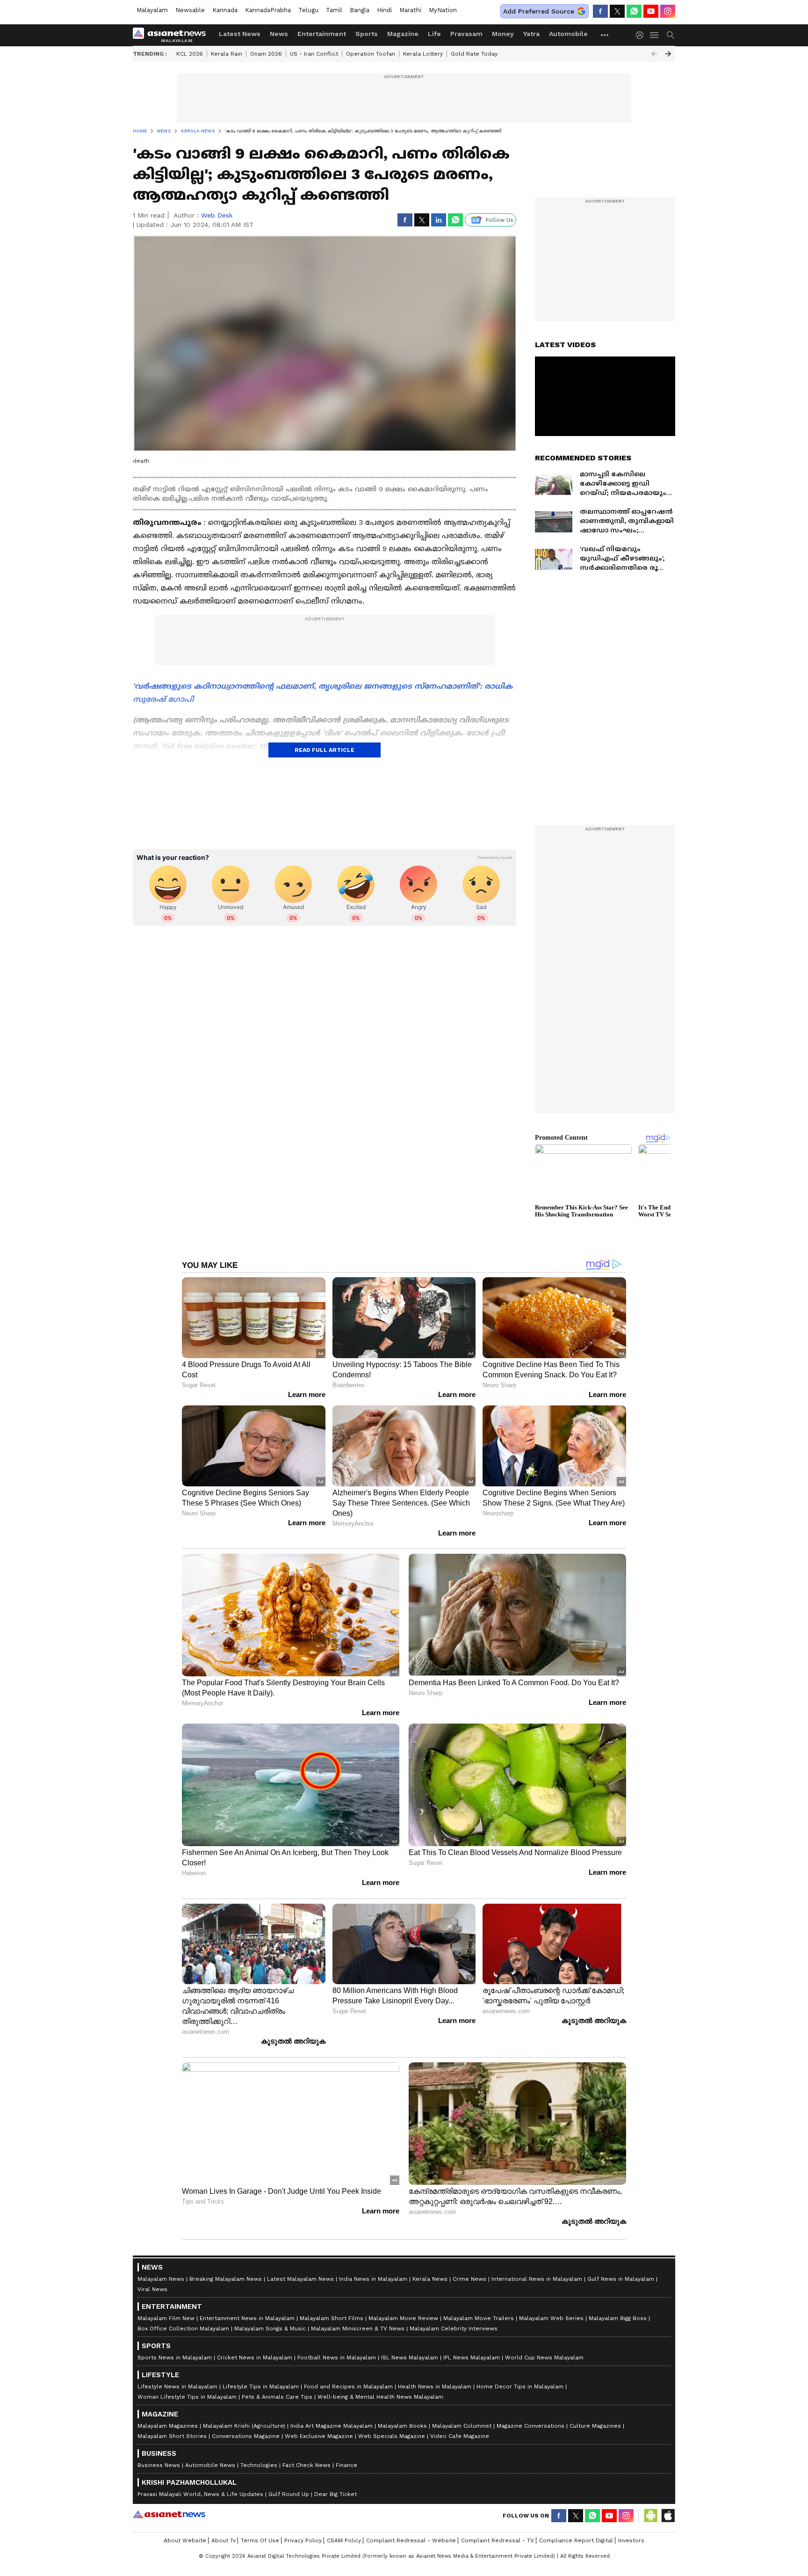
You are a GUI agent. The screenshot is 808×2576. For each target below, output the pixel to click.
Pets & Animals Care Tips (277, 2397)
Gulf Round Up (289, 2494)
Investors (631, 2540)
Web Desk (217, 215)
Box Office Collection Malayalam (183, 2329)
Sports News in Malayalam (175, 2358)
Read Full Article (325, 750)
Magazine (403, 34)
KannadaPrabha (268, 10)
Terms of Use (260, 2540)
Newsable (190, 10)
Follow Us (500, 220)
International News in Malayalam (537, 2279)
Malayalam (152, 10)
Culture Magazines (595, 2426)
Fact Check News (307, 2465)
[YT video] (651, 11)
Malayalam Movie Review (403, 2318)
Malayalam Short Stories (172, 2436)
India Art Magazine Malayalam (332, 2426)
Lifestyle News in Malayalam (177, 2387)
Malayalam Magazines (168, 2426)
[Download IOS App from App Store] (668, 2516)
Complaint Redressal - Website (411, 2540)
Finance (346, 2465)
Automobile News (210, 2465)
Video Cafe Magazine (460, 2436)
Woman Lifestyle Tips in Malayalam (187, 2397)
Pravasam (466, 34)
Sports (367, 34)
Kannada (225, 10)
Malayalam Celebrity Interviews (454, 2329)
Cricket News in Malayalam (255, 2358)
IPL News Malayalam (472, 2358)
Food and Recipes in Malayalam (348, 2387)
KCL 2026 (190, 54)
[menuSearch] (671, 35)
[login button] (642, 35)
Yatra (531, 34)
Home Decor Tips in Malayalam (520, 2387)
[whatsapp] (634, 11)
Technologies (259, 2465)
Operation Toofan (371, 54)
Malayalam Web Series (551, 2318)
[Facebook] (600, 11)
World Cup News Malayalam (544, 2358)
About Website (185, 2540)
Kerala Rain (227, 54)
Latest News (240, 34)
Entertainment (322, 34)
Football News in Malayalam (337, 2358)
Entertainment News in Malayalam (247, 2318)
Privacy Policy (303, 2540)
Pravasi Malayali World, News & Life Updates (200, 2494)
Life (434, 34)
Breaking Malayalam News (226, 2279)
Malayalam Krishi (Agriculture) (244, 2426)
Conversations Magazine (246, 2436)
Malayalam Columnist (462, 2426)
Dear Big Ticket (335, 2494)
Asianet (169, 2514)
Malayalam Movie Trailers (479, 2318)
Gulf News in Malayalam (621, 2279)
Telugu (308, 10)
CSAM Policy (344, 2540)
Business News (159, 2465)
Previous (654, 54)
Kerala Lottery (423, 54)
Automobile (568, 34)
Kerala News (430, 2279)
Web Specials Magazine (392, 2436)
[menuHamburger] (655, 35)
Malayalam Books (402, 2426)
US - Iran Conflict (314, 54)
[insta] (668, 11)
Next (668, 54)
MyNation (443, 10)
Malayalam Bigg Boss (618, 2318)
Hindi (384, 10)
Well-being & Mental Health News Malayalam (380, 2397)
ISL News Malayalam (410, 2358)
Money (503, 34)
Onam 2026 (266, 54)
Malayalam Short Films (332, 2318)
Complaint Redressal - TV (498, 2540)
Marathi (410, 10)
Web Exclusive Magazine (319, 2436)
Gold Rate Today (474, 54)
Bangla (360, 10)
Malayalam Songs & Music (270, 2329)
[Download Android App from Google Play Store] (651, 2516)
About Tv (224, 2540)
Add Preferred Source (539, 11)
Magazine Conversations (530, 2426)
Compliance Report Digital (576, 2540)
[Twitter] (617, 11)
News (279, 34)
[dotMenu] (605, 35)
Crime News (469, 2279)
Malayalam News (161, 2279)
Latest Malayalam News (300, 2279)
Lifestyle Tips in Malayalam (261, 2387)
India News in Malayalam (373, 2279)
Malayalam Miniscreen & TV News (358, 2329)
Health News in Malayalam (435, 2387)
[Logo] (173, 35)
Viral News (152, 2289)
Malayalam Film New (166, 2318)
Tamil (334, 10)
